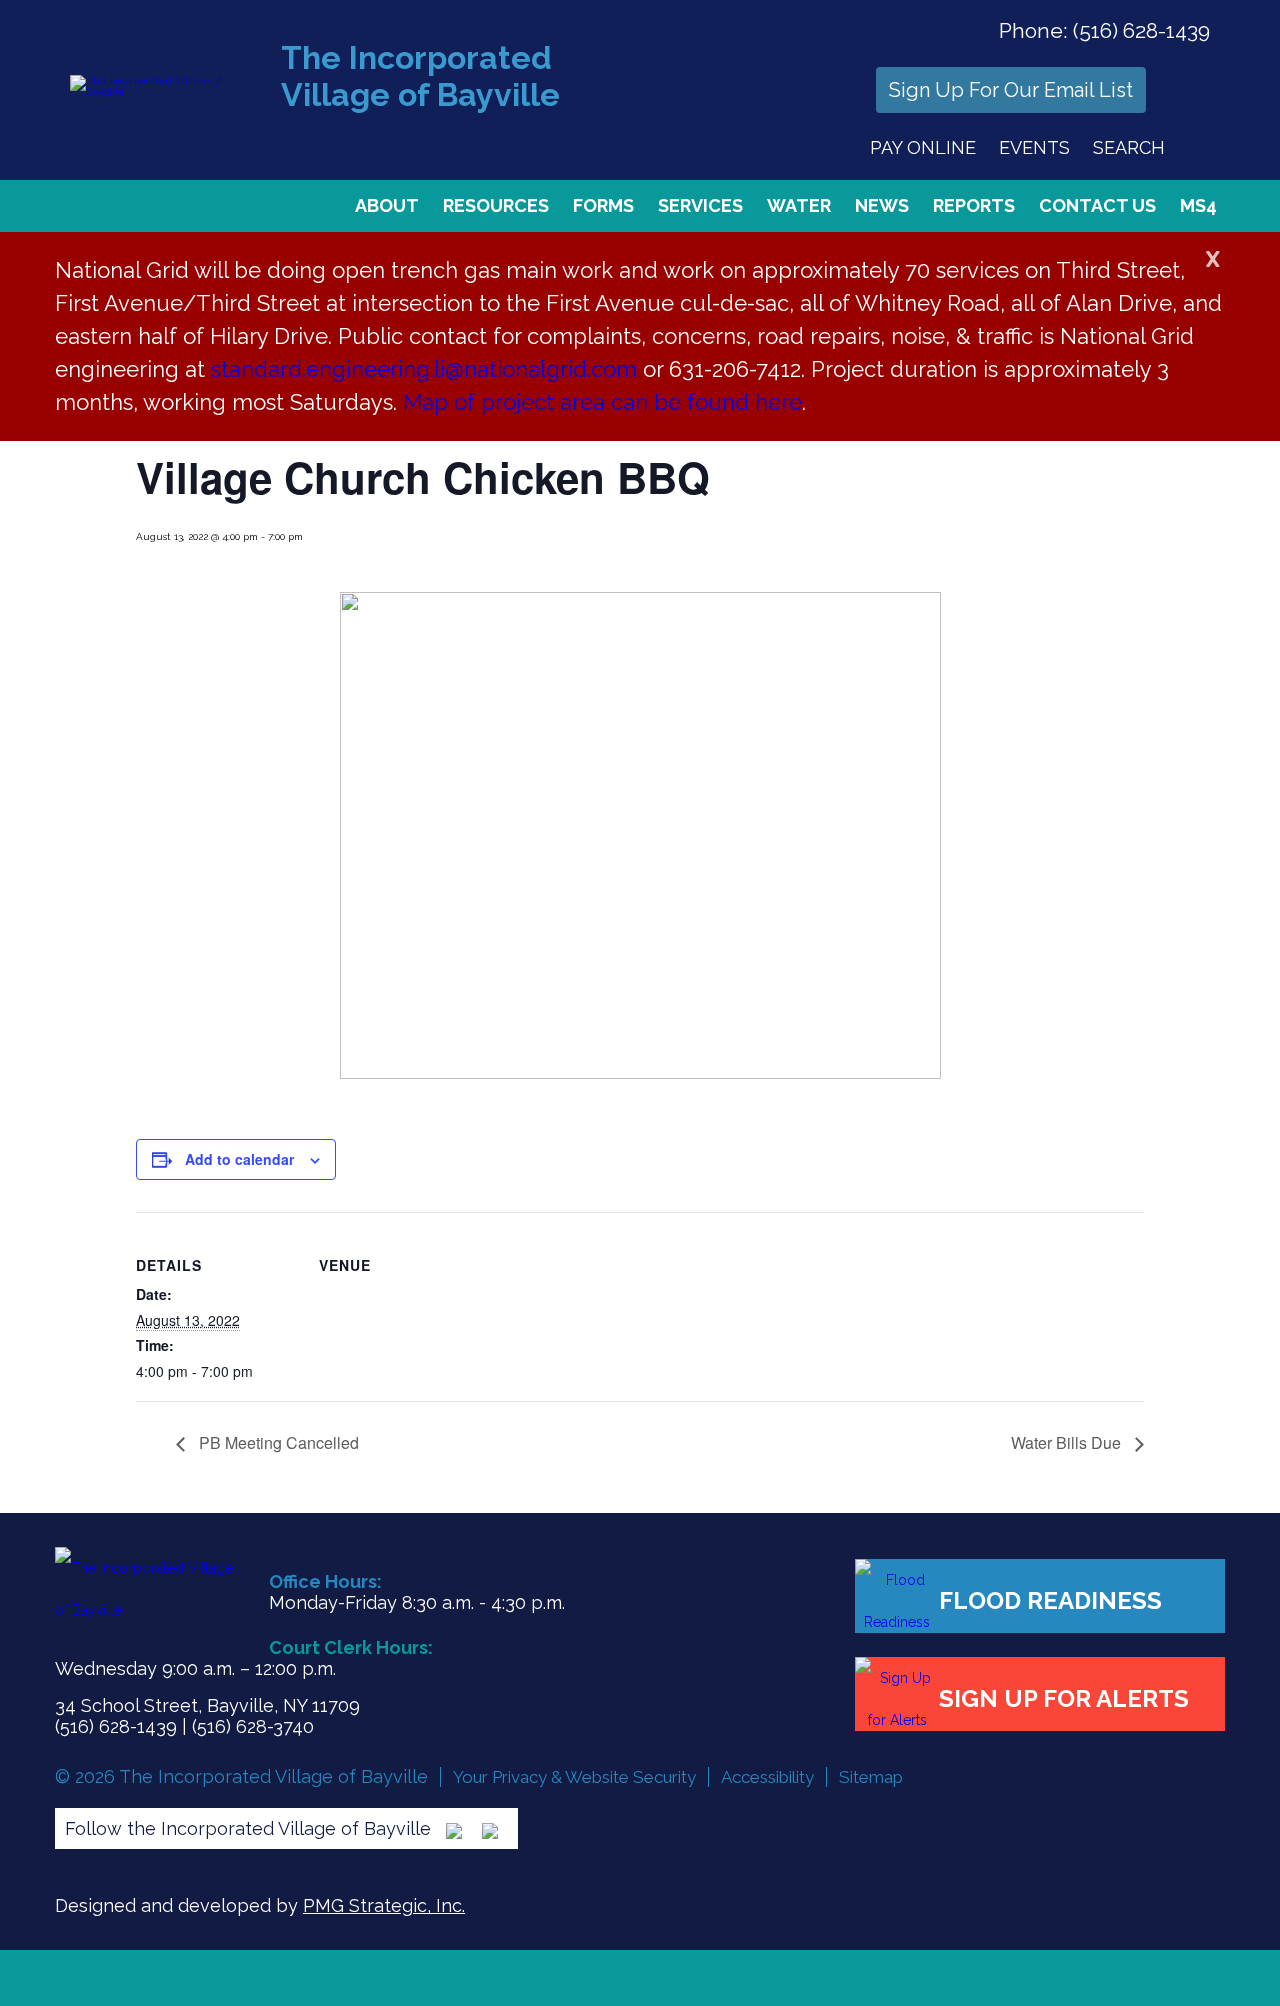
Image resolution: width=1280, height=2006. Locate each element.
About (387, 205)
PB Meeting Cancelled (277, 1442)
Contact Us (1097, 205)
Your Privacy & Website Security (574, 1777)
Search (1129, 147)
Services (700, 205)
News (882, 205)
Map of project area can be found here (602, 402)
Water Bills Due (1068, 1442)
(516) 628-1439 (1141, 30)
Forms (603, 205)
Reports (974, 205)
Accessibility (767, 1777)
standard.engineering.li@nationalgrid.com (424, 369)
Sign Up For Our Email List (1011, 90)
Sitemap (871, 1777)
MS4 (1198, 205)
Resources (496, 205)
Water (799, 205)
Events (1034, 147)
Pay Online (923, 147)
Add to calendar (239, 1159)
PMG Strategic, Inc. (384, 1905)
